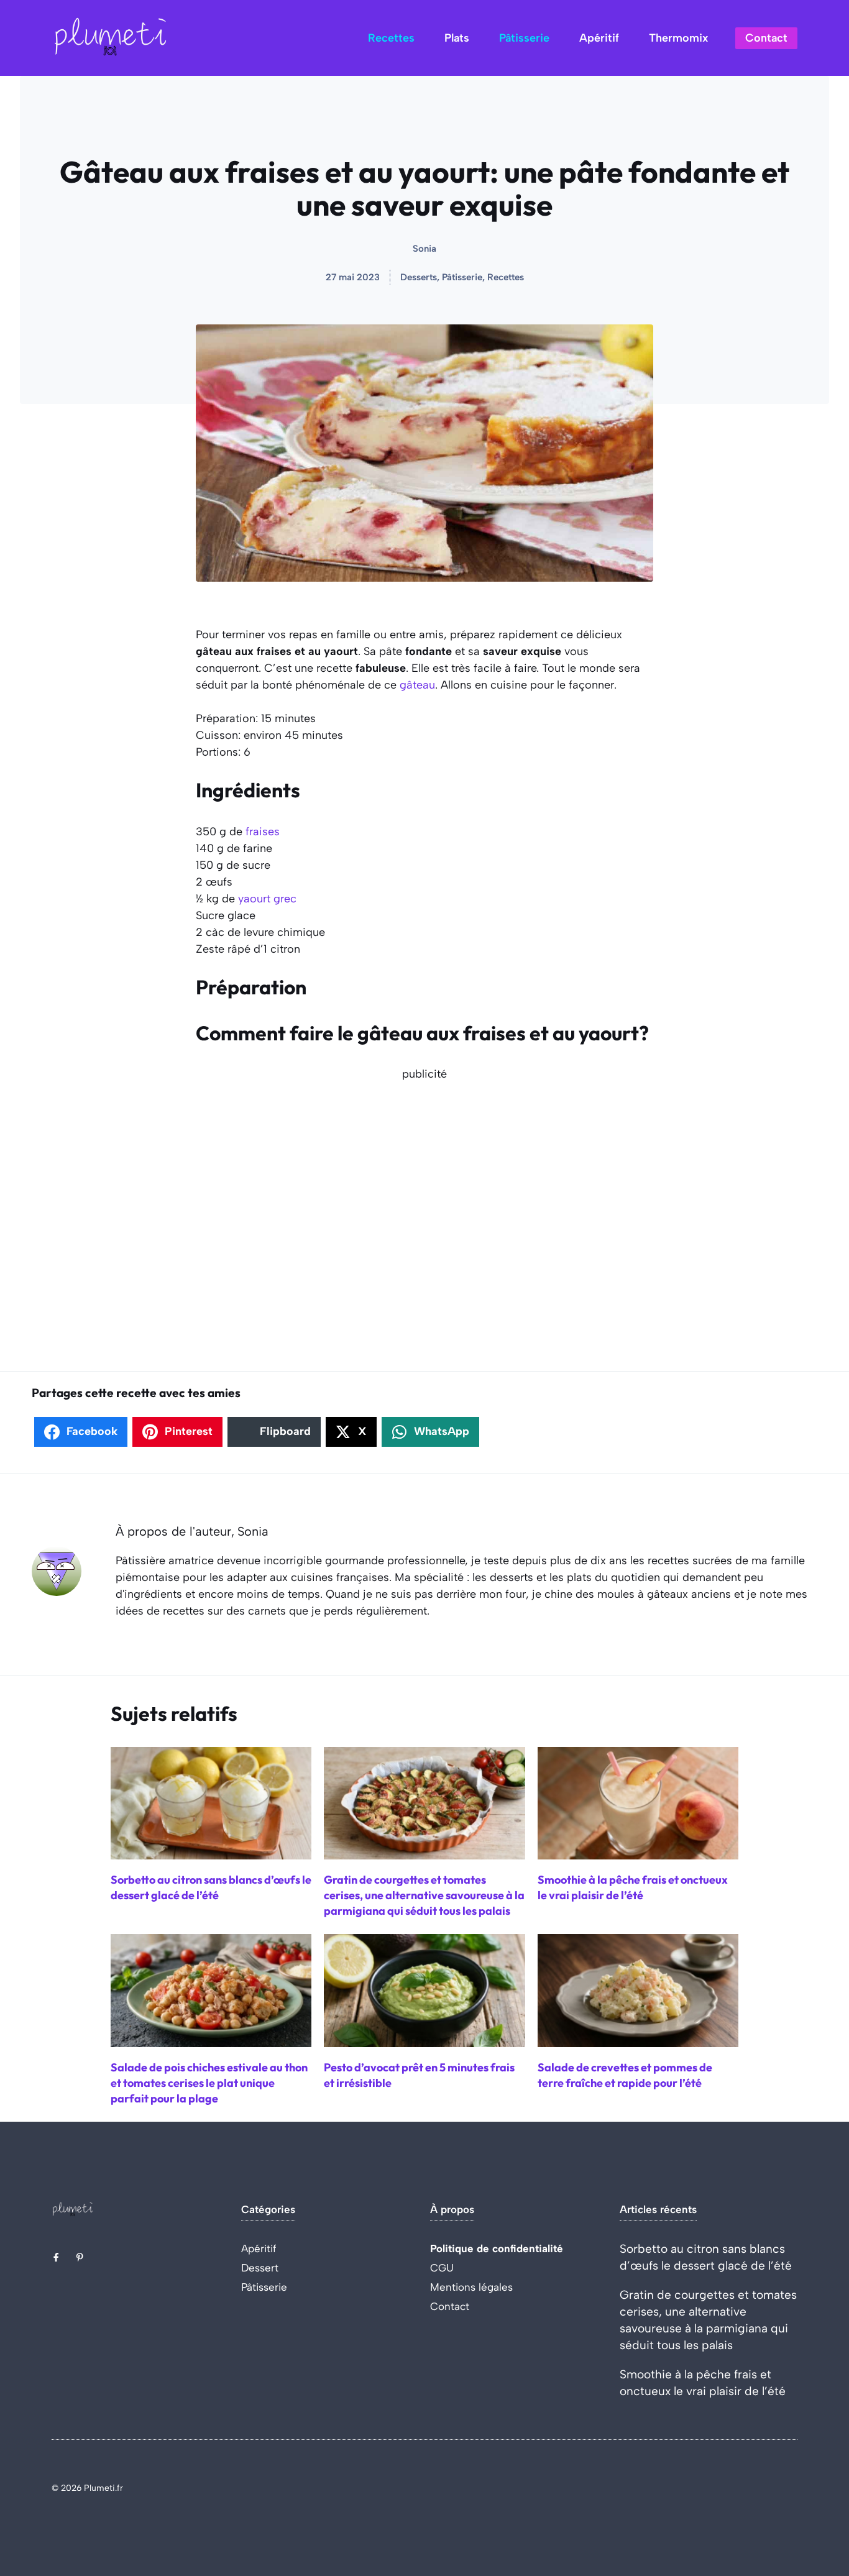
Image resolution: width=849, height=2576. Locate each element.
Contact (766, 38)
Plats (457, 38)
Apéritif (599, 38)
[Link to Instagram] (80, 2257)
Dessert (260, 2268)
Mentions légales (471, 2287)
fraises (263, 832)
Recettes (391, 38)
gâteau (417, 685)
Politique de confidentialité (497, 2248)
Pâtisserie (524, 38)
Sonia (424, 249)
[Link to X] (56, 2257)
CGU (442, 2268)
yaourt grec (267, 899)
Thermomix (678, 38)
